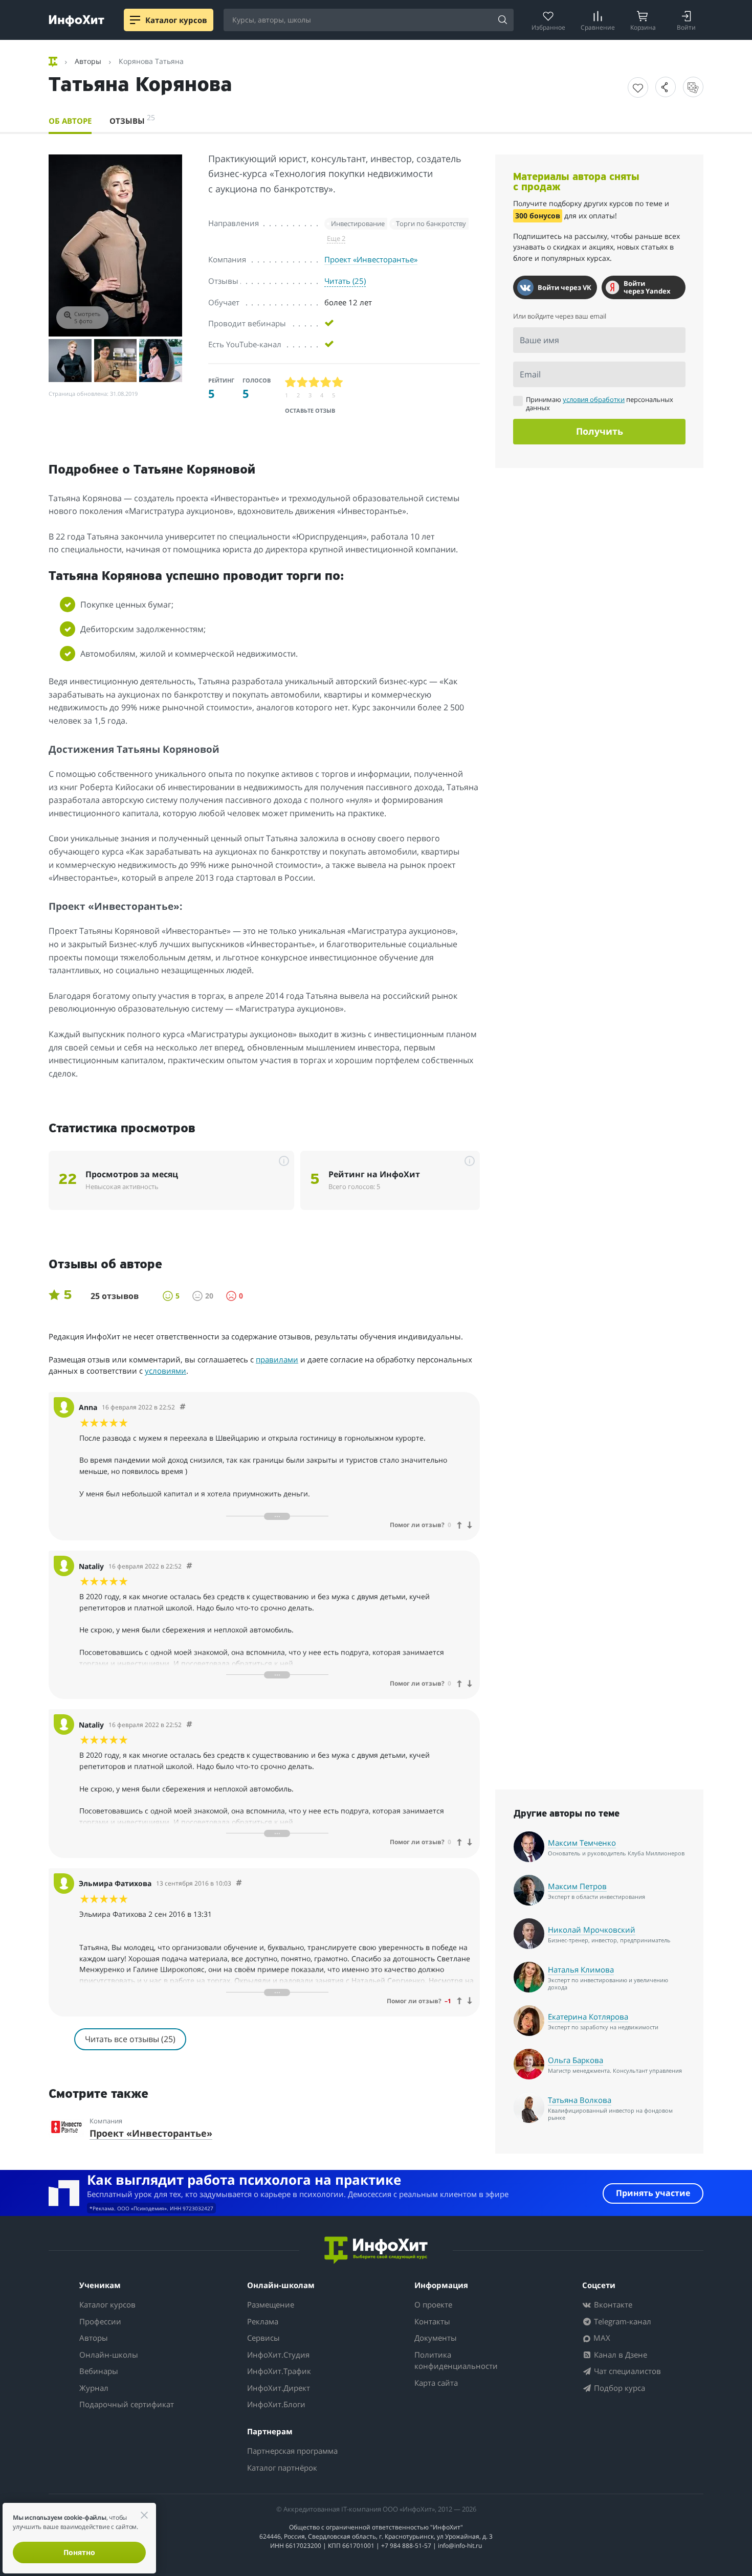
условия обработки (594, 399)
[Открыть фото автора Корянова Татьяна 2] (70, 361)
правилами (277, 1359)
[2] (303, 382)
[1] (291, 382)
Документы (436, 2338)
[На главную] (54, 61)
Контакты (432, 2321)
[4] (326, 382)
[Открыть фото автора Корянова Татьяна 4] (161, 361)
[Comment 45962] (183, 1407)
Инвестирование (358, 223)
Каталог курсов (107, 2304)
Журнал (94, 2388)
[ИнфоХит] (76, 21)
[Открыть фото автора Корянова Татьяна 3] (116, 361)
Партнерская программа (292, 2451)
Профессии (100, 2321)
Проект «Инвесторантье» (371, 259)
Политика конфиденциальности (456, 2360)
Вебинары (99, 2371)
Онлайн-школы (109, 2355)
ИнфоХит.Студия (278, 2355)
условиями (165, 1371)
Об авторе (70, 121)
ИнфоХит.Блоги (276, 2404)
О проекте (433, 2304)
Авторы (94, 2338)
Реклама (263, 2321)
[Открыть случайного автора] (693, 87)
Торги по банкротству (431, 223)
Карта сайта (436, 2383)
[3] (314, 382)
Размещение (271, 2304)
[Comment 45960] (189, 1725)
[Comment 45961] (189, 1566)
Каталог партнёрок (282, 2468)
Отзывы (132, 119)
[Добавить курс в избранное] (638, 87)
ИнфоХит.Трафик (279, 2371)
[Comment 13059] (239, 1883)
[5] (338, 382)
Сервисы (263, 2338)
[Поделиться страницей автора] (666, 87)
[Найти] (502, 20)
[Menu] (135, 20)
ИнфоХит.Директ (279, 2388)
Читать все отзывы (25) (130, 2039)
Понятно (79, 2552)
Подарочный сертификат (127, 2404)
